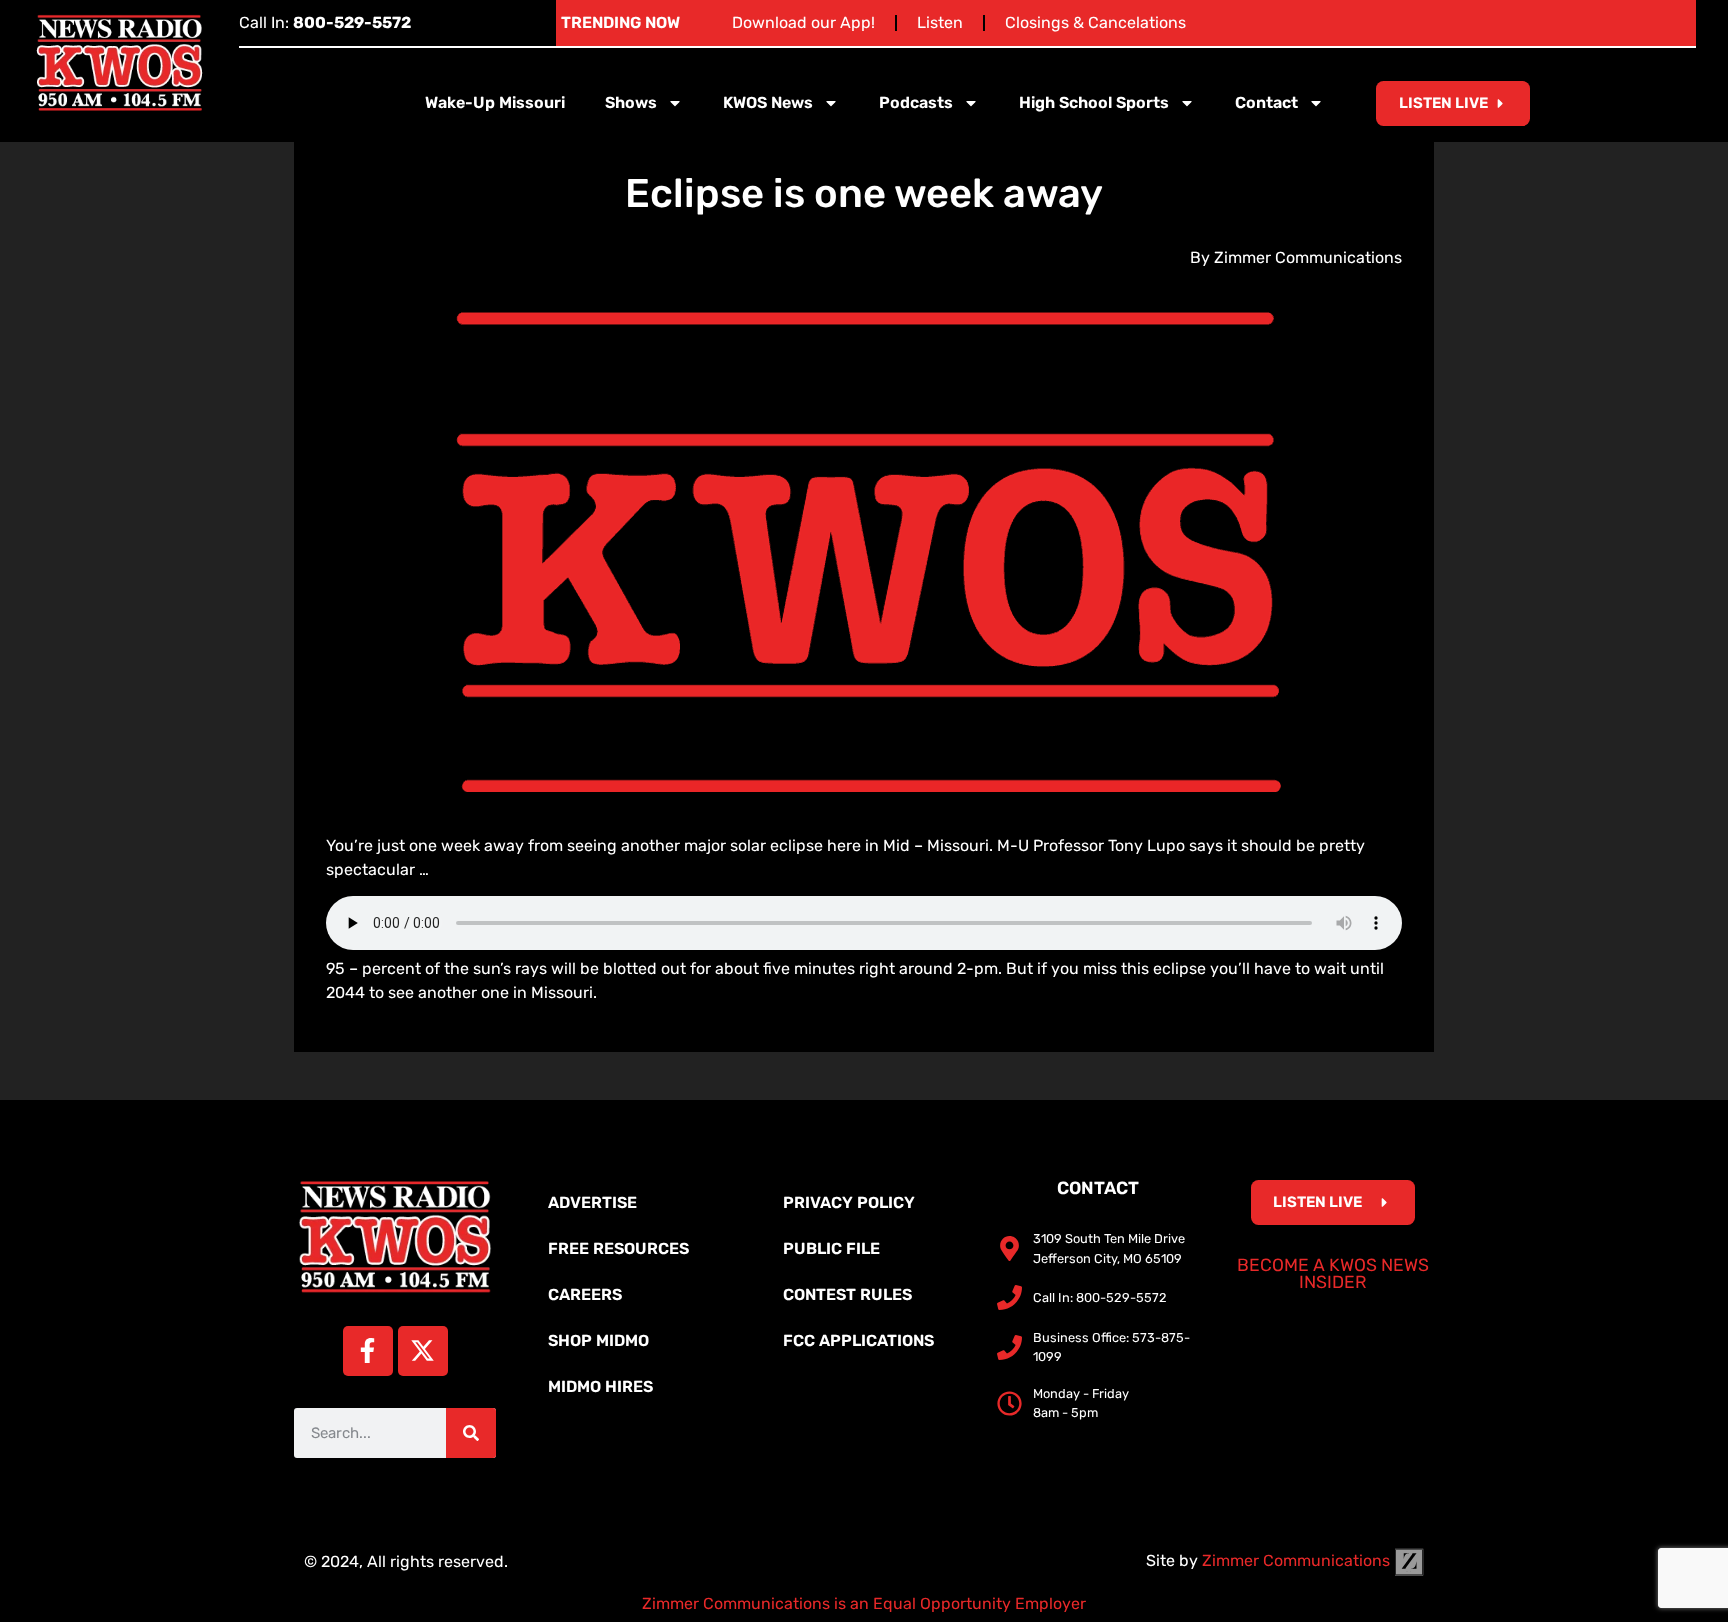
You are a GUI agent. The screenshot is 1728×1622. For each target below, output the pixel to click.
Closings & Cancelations (1095, 22)
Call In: (325, 22)
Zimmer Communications (1298, 1560)
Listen (940, 22)
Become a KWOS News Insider (1333, 1274)
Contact (1266, 102)
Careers (585, 1294)
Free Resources (618, 1248)
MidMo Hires (600, 1386)
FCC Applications (858, 1340)
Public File (831, 1248)
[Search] (471, 1433)
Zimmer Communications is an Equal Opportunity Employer (864, 1603)
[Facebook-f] (368, 1351)
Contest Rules (847, 1294)
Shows (631, 102)
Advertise (592, 1202)
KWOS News (768, 102)
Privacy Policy (849, 1202)
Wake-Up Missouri (495, 102)
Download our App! (803, 22)
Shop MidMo (598, 1340)
